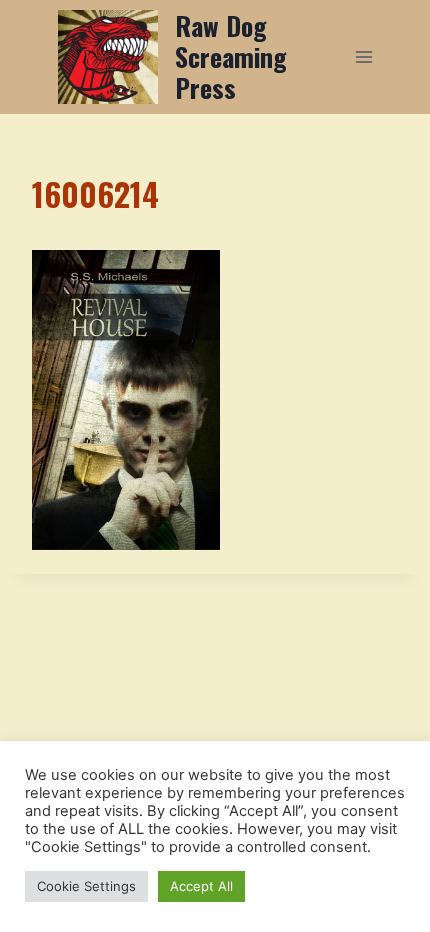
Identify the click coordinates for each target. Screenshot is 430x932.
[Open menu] (363, 56)
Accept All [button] (201, 886)
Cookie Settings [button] (86, 886)
